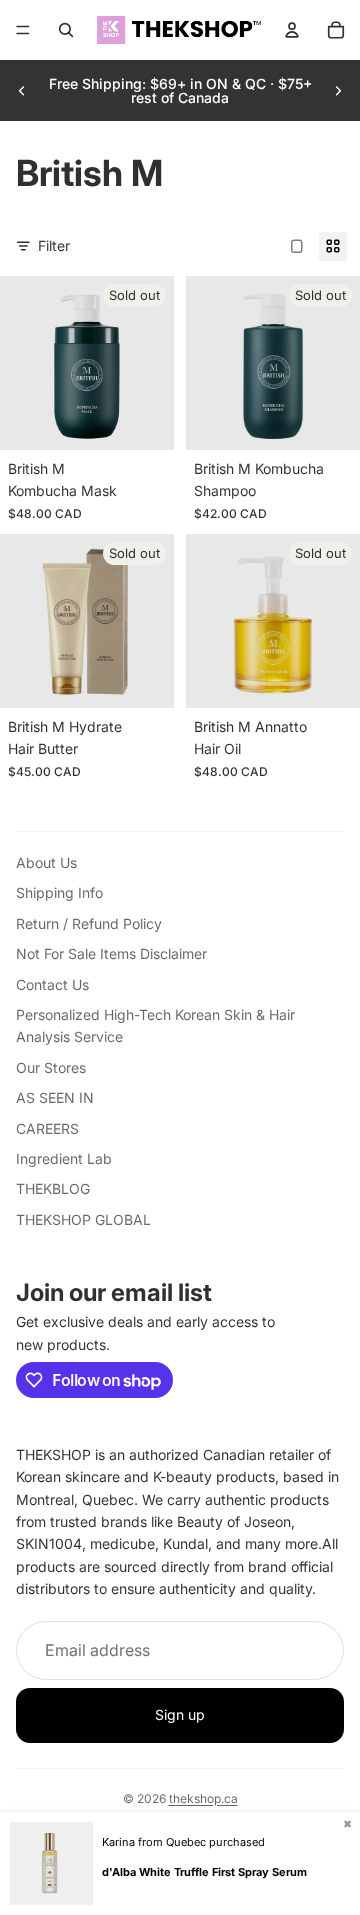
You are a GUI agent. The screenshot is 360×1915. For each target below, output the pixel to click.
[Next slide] (338, 91)
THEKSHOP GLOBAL (83, 1219)
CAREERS (47, 1128)
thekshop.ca (203, 1798)
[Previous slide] (22, 91)
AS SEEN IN (55, 1097)
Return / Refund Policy (89, 923)
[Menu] (23, 30)
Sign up (180, 1714)
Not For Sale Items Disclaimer (111, 953)
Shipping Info (59, 892)
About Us (46, 862)
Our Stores (51, 1067)
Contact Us (52, 984)
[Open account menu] (292, 30)
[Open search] (66, 30)
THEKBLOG (53, 1188)
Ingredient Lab (64, 1158)
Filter (54, 245)
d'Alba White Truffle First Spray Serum (204, 1872)
